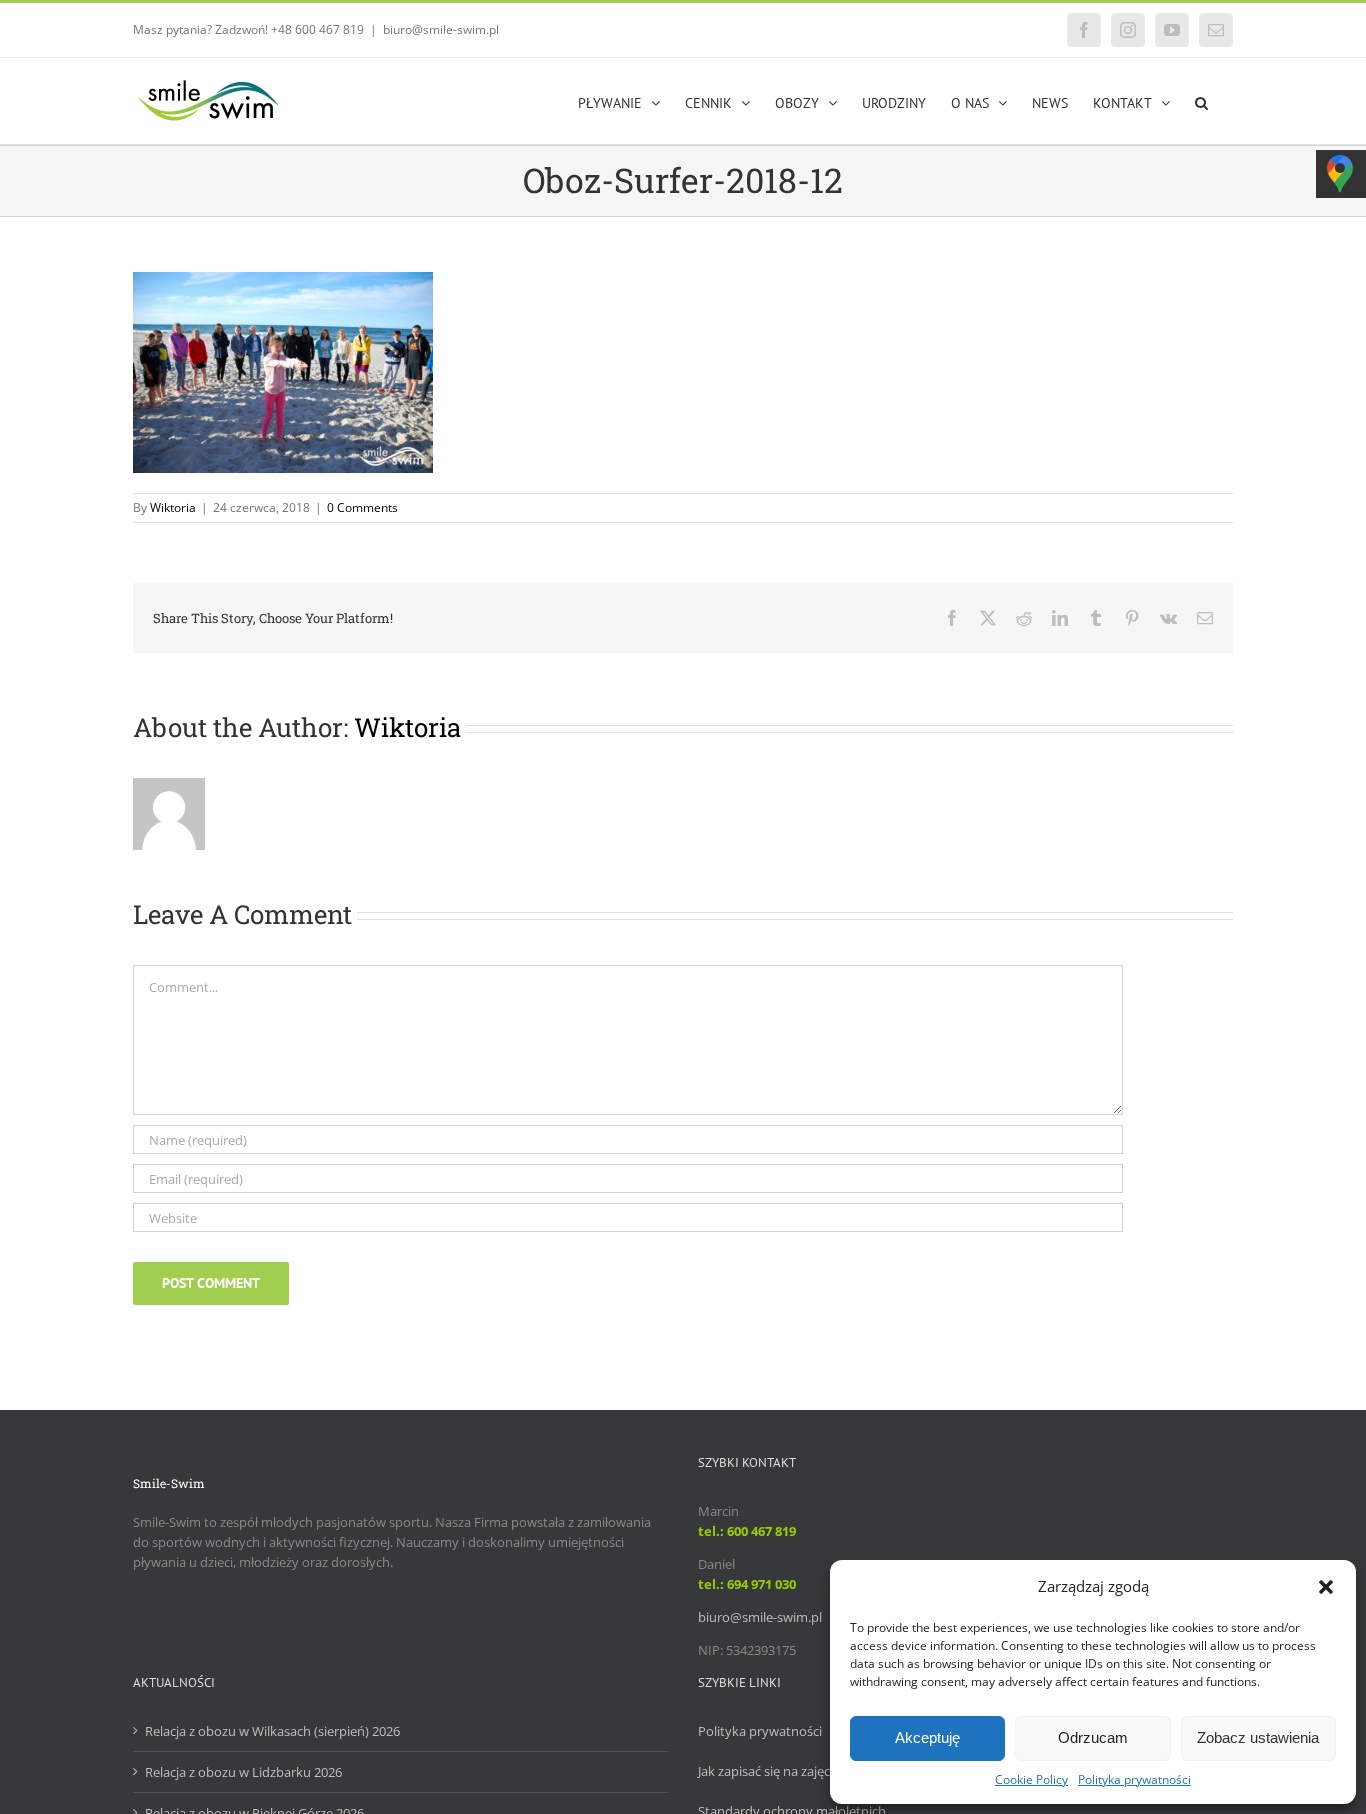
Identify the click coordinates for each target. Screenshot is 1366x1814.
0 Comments (362, 507)
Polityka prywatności (1134, 1779)
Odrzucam (1093, 1737)
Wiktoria (173, 507)
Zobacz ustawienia (1258, 1737)
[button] (1326, 1587)
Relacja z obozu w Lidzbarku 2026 (243, 1772)
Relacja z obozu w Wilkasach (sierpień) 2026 (272, 1731)
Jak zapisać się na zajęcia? (772, 1771)
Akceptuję (927, 1737)
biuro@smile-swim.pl (441, 29)
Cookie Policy (1031, 1779)
